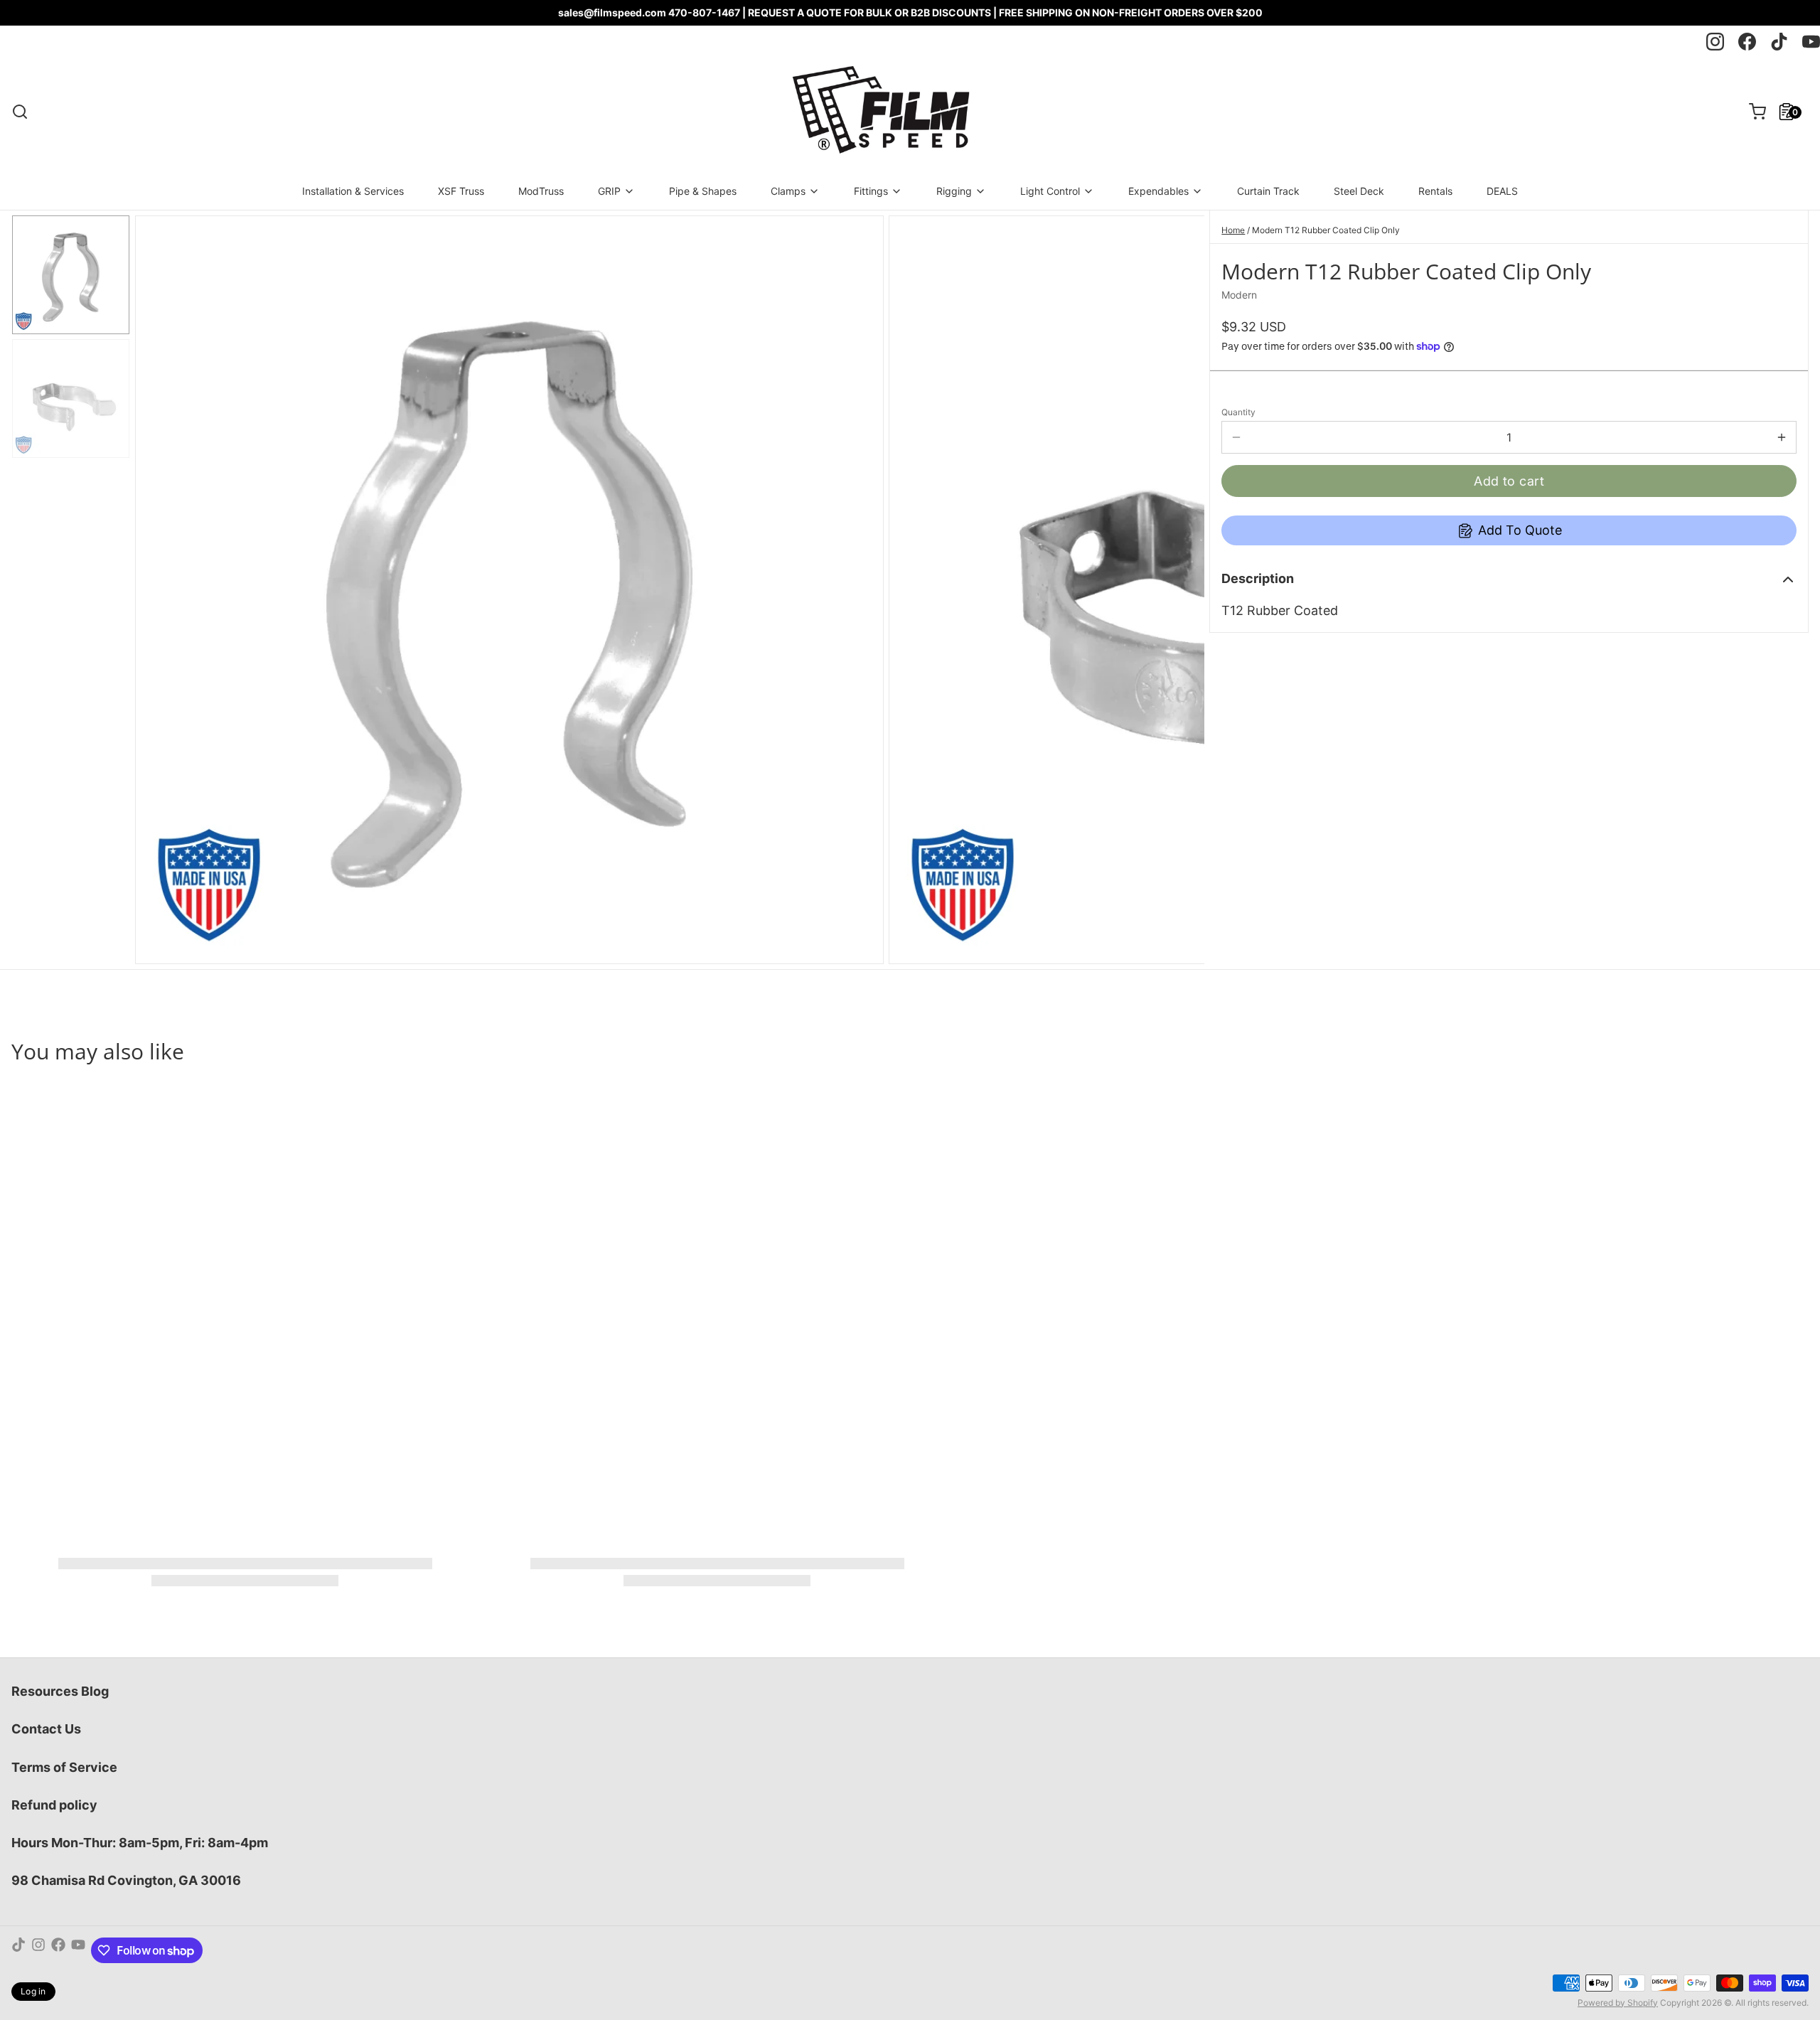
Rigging (954, 191)
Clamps (788, 191)
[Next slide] (1182, 587)
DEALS (1502, 191)
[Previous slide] (157, 587)
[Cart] (1752, 112)
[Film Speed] (880, 112)
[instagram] (1715, 42)
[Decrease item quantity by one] (1236, 437)
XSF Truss (461, 191)
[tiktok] (1779, 42)
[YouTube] (78, 1950)
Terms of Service (64, 1767)
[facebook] (1747, 42)
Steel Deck (1359, 191)
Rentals (1435, 191)
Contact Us (46, 1729)
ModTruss (541, 191)
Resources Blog (60, 1691)
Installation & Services (353, 191)
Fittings (871, 191)
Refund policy (54, 1805)
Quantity (1238, 412)
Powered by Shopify (1618, 2003)
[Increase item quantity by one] (1782, 437)
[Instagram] (38, 1950)
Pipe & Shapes (703, 191)
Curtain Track (1268, 191)
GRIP (609, 191)
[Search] (20, 112)
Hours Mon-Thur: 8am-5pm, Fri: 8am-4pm (140, 1843)
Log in (33, 1991)
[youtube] (1811, 42)
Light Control (1050, 191)
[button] (1509, 481)
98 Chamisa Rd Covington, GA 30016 (126, 1880)
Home (1233, 230)
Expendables (1158, 191)
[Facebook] (58, 1950)
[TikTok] (18, 1950)
